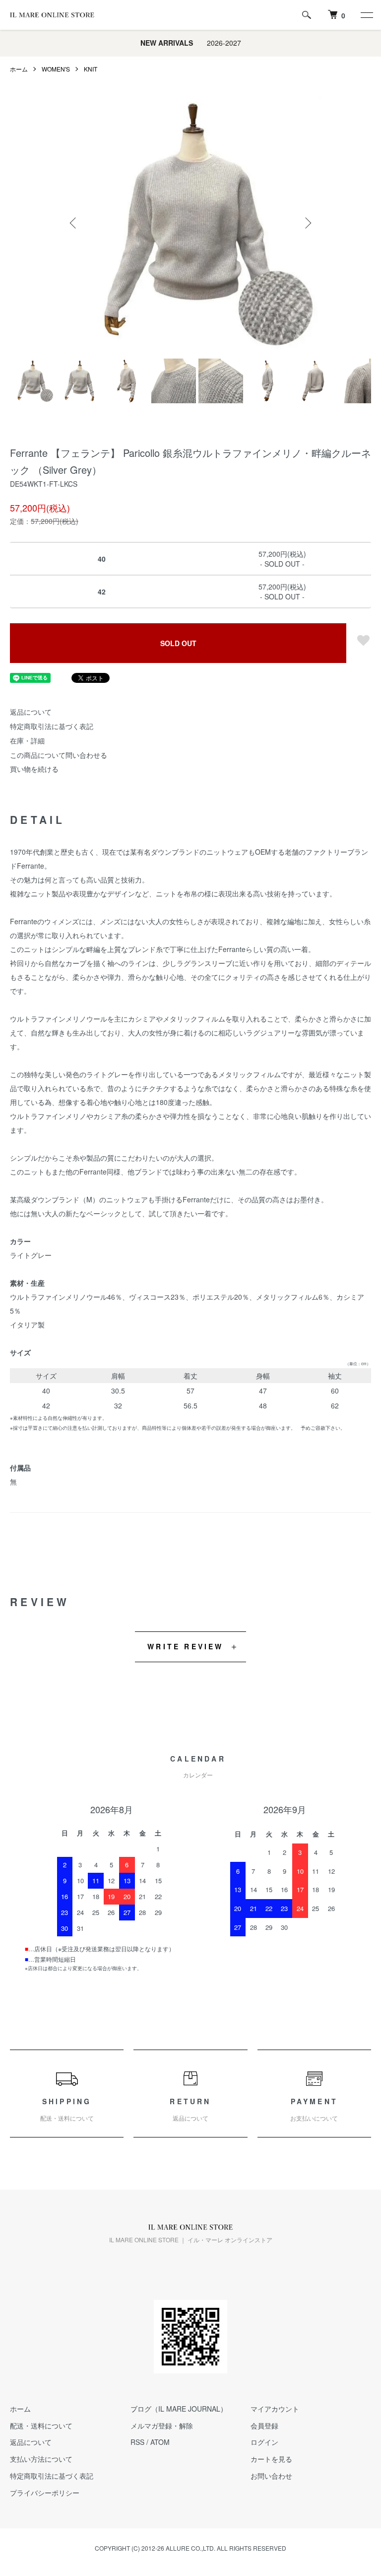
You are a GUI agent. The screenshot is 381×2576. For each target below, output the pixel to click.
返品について (31, 712)
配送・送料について (41, 2426)
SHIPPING (67, 2109)
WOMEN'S (56, 69)
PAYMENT (314, 2109)
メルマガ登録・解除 (162, 2426)
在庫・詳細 (27, 740)
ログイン (264, 2442)
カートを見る (271, 2459)
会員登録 (264, 2426)
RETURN (190, 2109)
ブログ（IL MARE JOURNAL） (179, 2409)
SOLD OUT (178, 643)
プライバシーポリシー (45, 2493)
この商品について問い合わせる (59, 755)
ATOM (160, 2442)
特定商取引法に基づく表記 (52, 726)
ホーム (19, 69)
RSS (137, 2442)
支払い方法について (41, 2459)
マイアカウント (275, 2409)
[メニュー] (366, 15)
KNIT (91, 69)
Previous (74, 223)
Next (307, 223)
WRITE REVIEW (185, 1646)
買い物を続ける (34, 769)
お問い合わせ (271, 2476)
